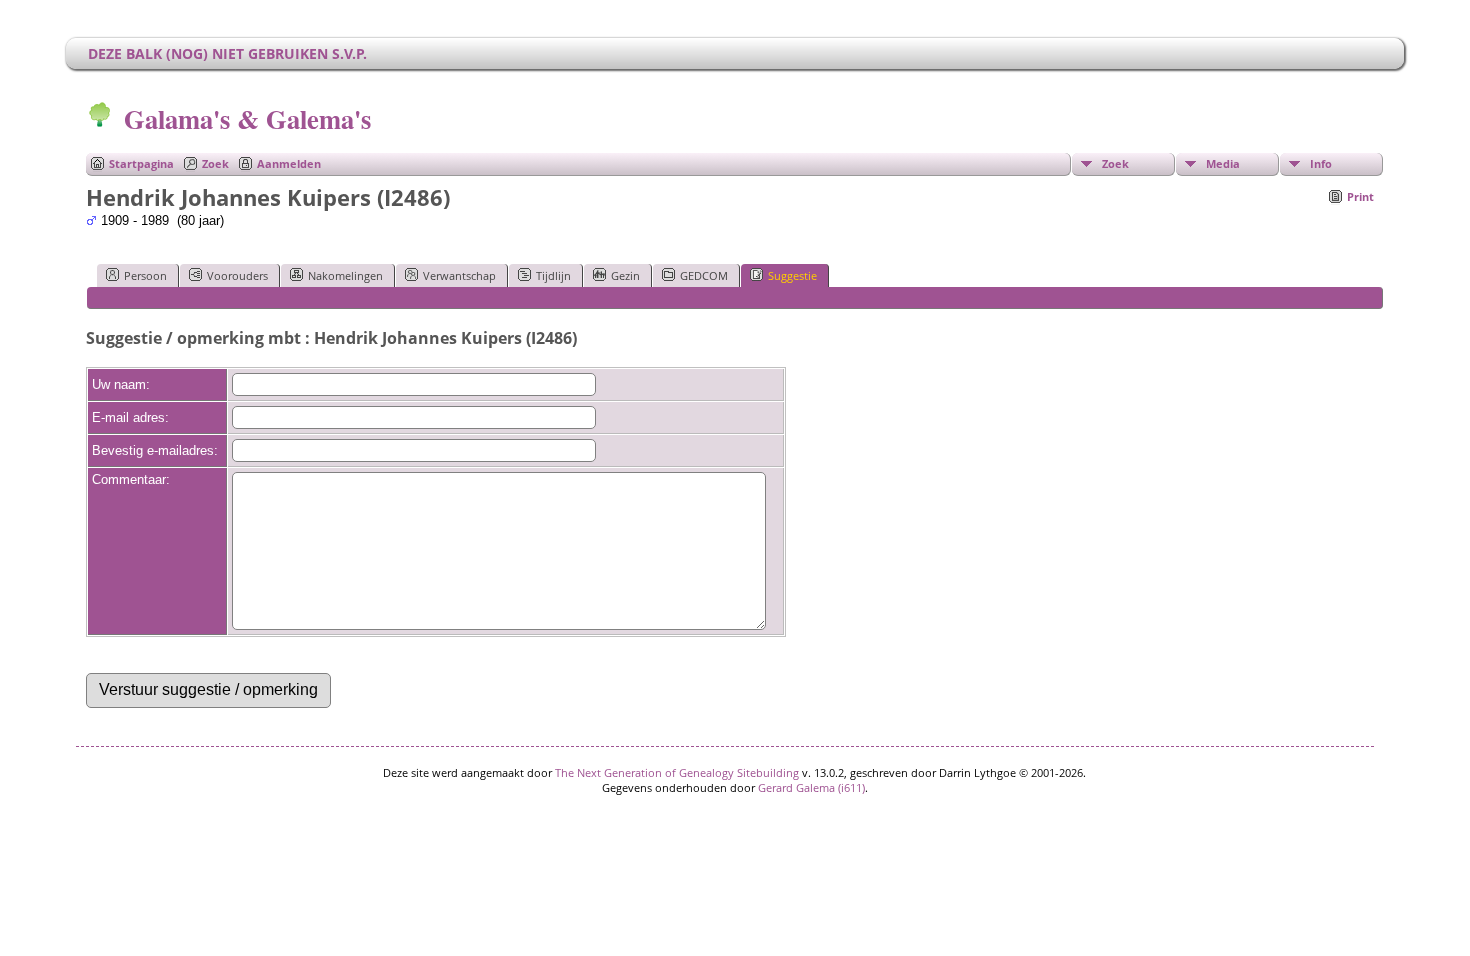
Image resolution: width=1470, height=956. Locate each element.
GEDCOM (704, 275)
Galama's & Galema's (247, 118)
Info (1321, 163)
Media (1223, 163)
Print (1360, 196)
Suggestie (792, 275)
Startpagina (141, 163)
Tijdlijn (553, 275)
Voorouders (237, 275)
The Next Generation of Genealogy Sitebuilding (677, 772)
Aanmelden (289, 163)
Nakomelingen (345, 275)
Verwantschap (459, 275)
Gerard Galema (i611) (811, 787)
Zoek (215, 163)
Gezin (625, 275)
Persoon (145, 275)
